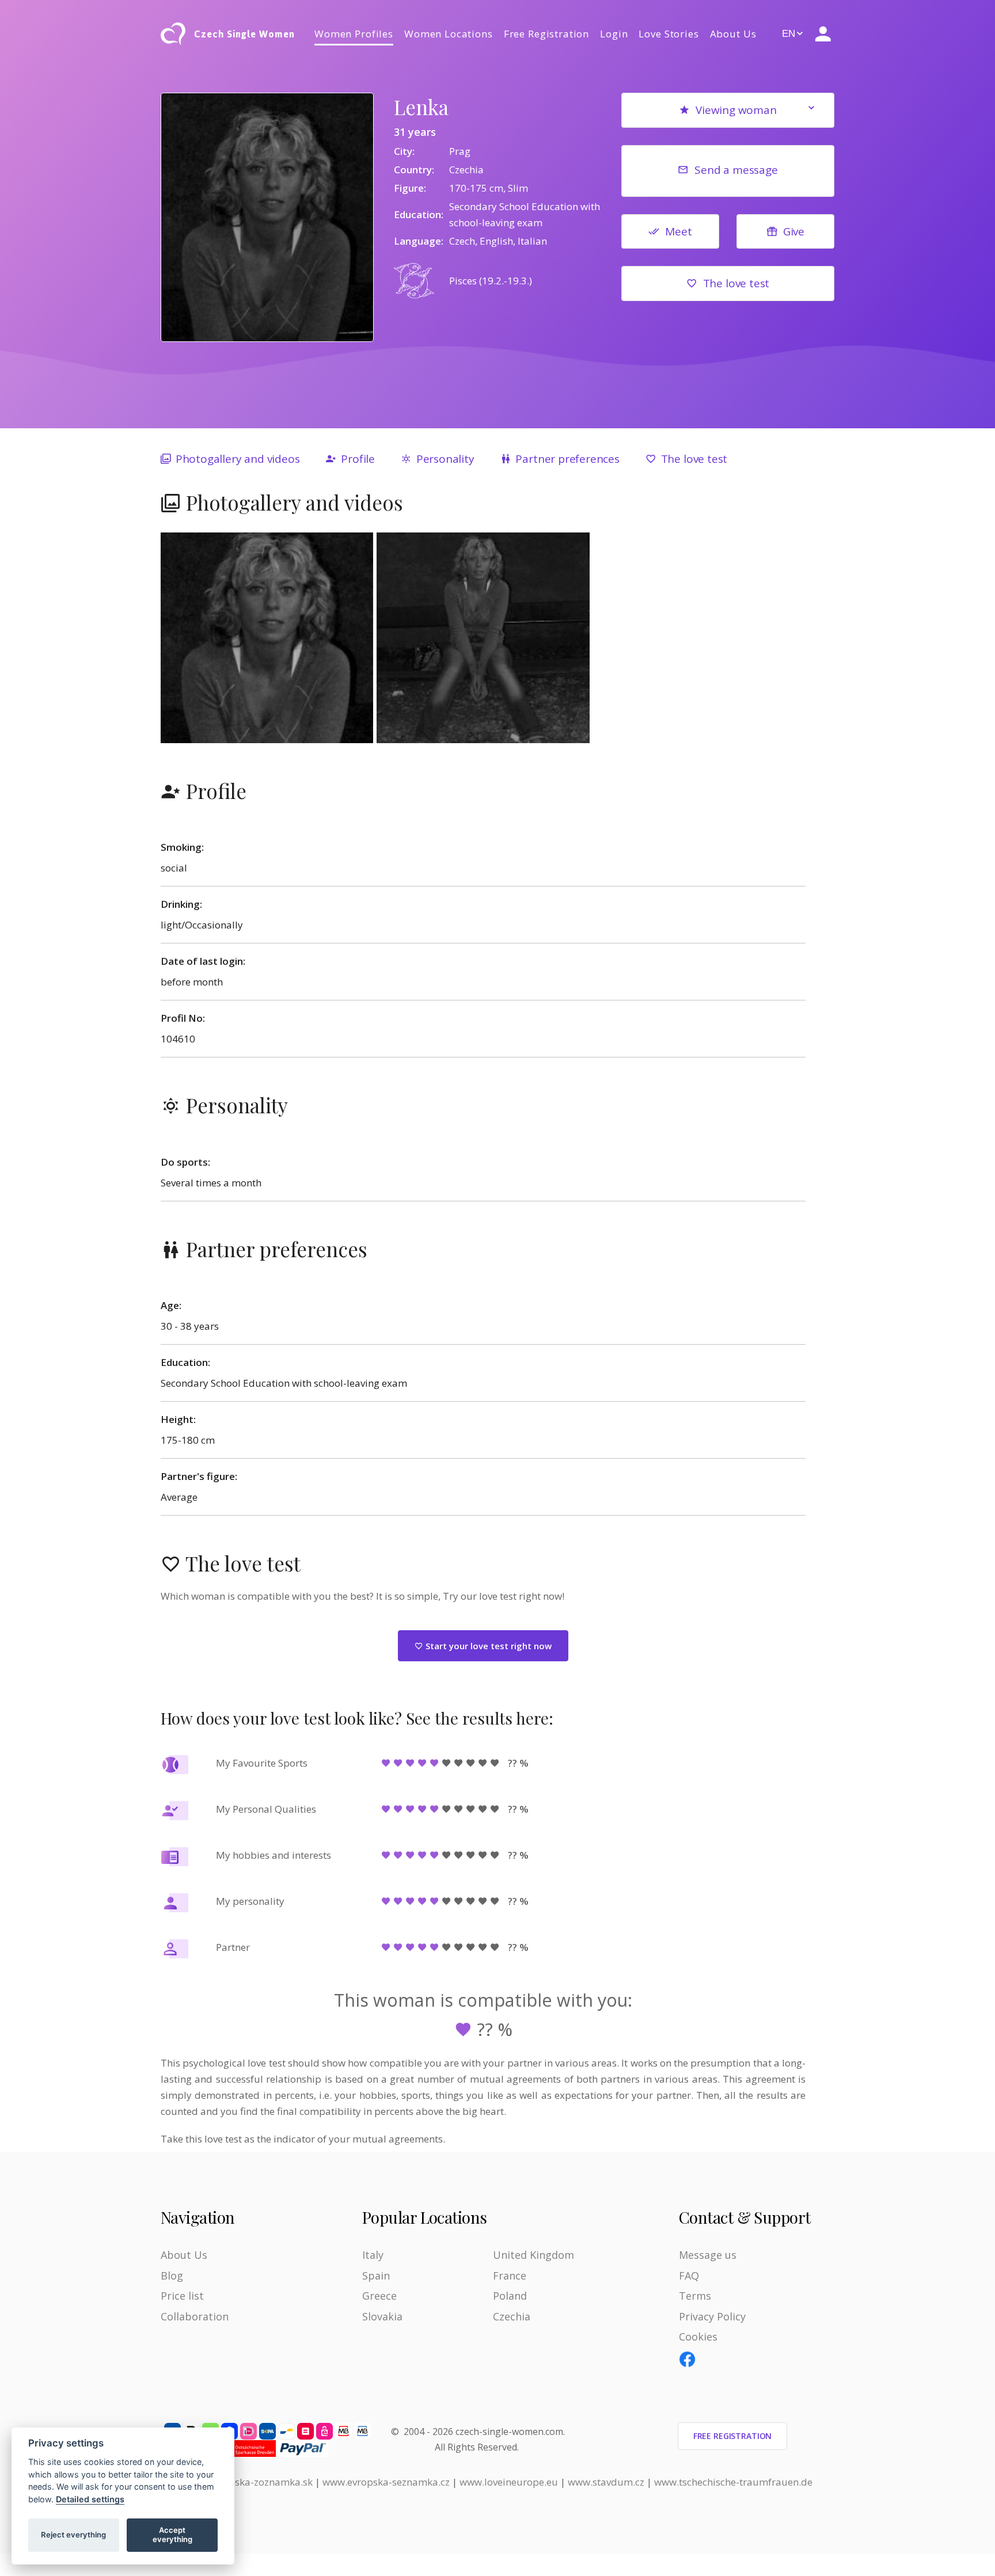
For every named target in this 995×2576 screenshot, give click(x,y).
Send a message (736, 170)
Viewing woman (736, 110)
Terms (695, 2296)
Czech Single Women (244, 34)
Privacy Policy (712, 2316)
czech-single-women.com (509, 2432)
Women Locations (449, 34)
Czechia (512, 2316)
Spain (376, 2276)
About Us (733, 34)
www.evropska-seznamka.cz (386, 2482)
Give (794, 231)
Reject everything (73, 2535)
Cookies (698, 2337)
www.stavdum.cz (606, 2482)
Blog (172, 2276)
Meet (678, 231)
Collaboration (195, 2316)
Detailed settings (90, 2499)
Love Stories (669, 34)
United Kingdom (533, 2255)
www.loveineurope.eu (509, 2482)
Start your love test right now (487, 1646)
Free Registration (546, 34)
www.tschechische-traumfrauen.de (733, 2482)
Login (614, 34)
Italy (373, 2255)
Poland (510, 2296)
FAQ (689, 2276)
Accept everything (172, 2535)
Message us (708, 2255)
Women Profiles (354, 34)
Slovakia (382, 2316)
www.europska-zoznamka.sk (248, 2482)
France (510, 2276)
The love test (736, 283)
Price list (182, 2296)
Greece (379, 2296)
